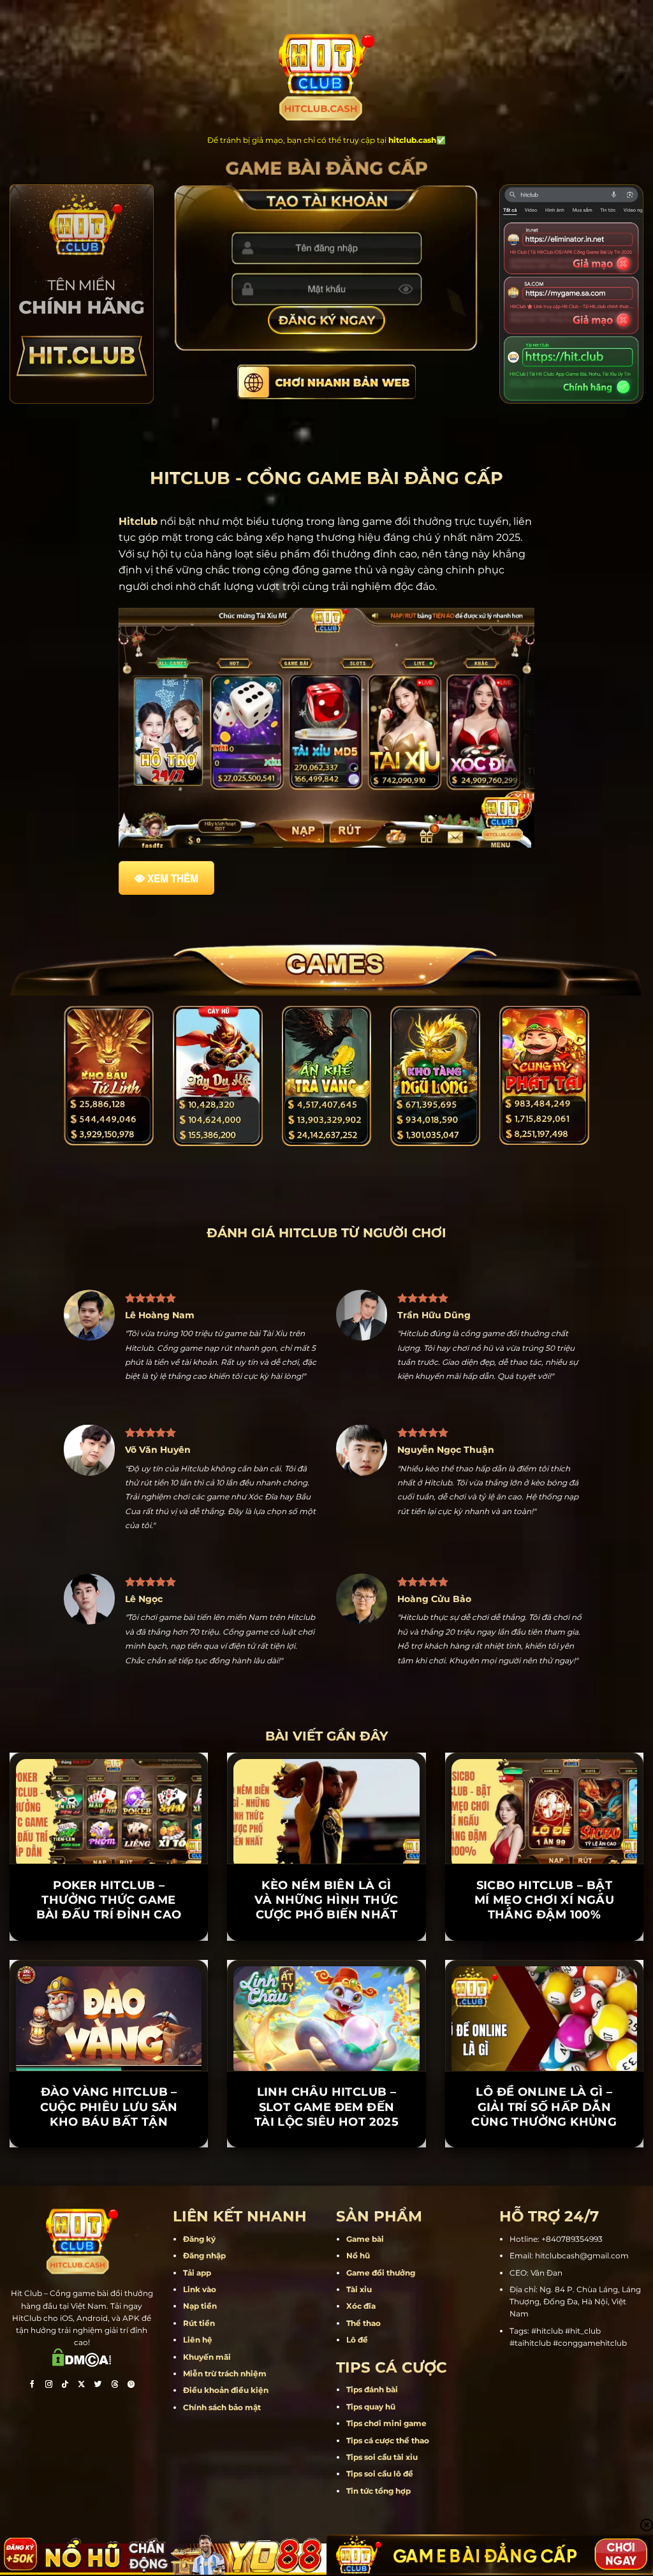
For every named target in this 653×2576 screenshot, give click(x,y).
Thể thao (363, 2323)
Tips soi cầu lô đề (380, 2474)
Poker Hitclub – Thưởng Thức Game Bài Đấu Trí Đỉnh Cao (109, 1900)
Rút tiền (199, 2323)
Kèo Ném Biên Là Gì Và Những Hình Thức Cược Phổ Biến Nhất (326, 1900)
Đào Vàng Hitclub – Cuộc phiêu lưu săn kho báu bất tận (109, 2108)
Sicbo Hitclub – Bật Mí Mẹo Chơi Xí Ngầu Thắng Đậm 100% (545, 1900)
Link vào (200, 2289)
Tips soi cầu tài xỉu (382, 2457)
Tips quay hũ (371, 2407)
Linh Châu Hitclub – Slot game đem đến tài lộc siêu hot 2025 (326, 2108)
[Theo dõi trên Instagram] (48, 2386)
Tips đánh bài (372, 2390)
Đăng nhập (204, 2256)
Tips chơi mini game (386, 2424)
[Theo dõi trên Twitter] (98, 2386)
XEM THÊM (173, 878)
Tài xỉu (359, 2289)
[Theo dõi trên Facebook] (32, 2386)
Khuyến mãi (207, 2357)
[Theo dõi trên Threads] (115, 2386)
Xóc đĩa (361, 2307)
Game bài (365, 2239)
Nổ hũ (358, 2256)
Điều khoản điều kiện (226, 2391)
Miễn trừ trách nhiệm (225, 2374)
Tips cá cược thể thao (388, 2440)
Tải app (197, 2273)
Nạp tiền (200, 2307)
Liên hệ (198, 2340)
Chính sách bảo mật (222, 2407)
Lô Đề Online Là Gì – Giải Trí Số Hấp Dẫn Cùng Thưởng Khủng (544, 2108)
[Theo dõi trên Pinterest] (131, 2386)
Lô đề (357, 2340)
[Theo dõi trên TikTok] (65, 2386)
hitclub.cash (412, 140)
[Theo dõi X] (82, 2386)
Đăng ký (199, 2239)
